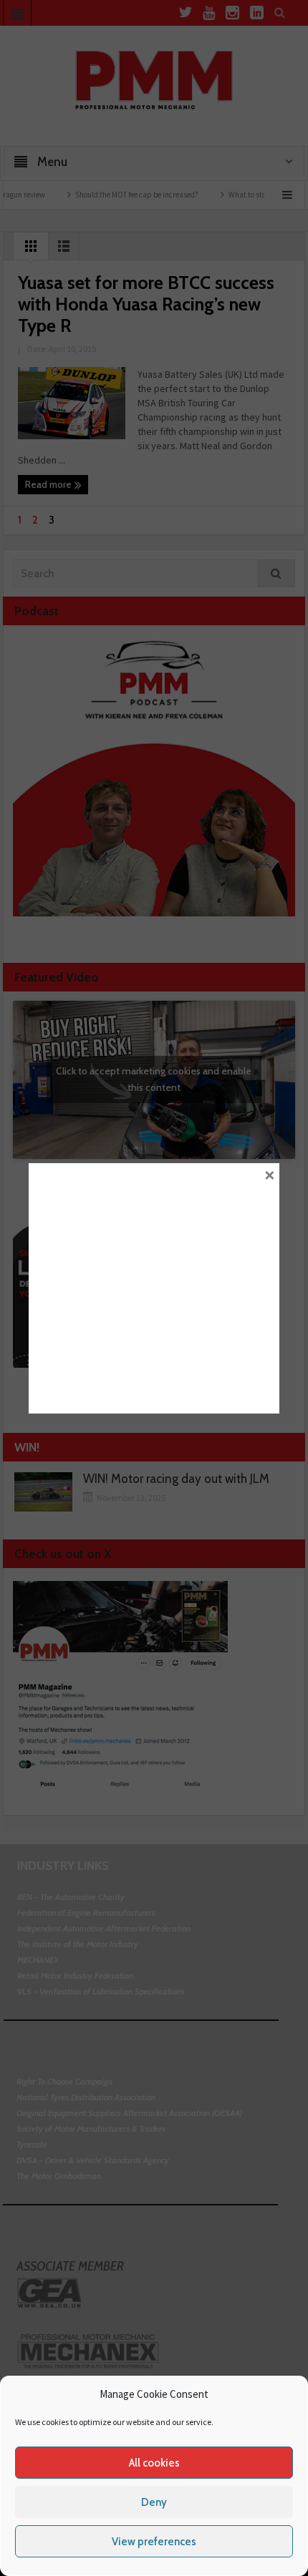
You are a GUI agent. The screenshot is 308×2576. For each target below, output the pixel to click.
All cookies (154, 2463)
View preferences (154, 2542)
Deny (154, 2502)
